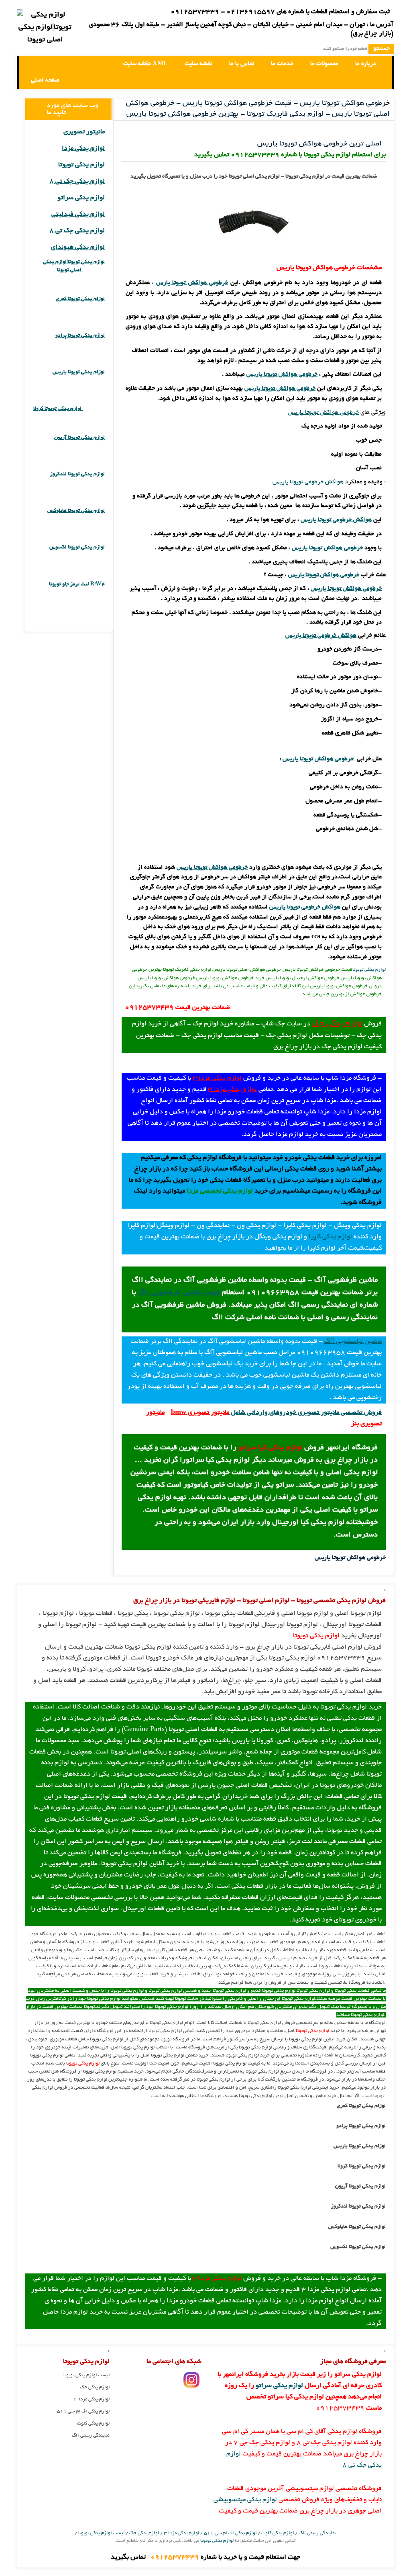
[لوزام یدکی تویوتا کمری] (94, 307)
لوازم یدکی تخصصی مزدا (220, 1191)
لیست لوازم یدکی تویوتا (86, 2375)
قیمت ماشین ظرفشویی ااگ (179, 1293)
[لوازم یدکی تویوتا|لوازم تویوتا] (45, 28)
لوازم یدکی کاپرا (330, 1237)
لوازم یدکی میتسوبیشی (245, 2500)
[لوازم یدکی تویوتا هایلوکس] (94, 519)
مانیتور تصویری (84, 132)
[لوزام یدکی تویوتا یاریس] (94, 380)
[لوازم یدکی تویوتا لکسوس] (94, 556)
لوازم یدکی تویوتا (369, 970)
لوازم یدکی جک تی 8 (77, 182)
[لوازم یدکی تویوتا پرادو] (94, 344)
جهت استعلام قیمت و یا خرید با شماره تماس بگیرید (205, 2558)
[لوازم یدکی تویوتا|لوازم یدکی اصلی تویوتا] (32, 64)
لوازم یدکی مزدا (83, 149)
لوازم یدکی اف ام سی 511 (83, 2411)
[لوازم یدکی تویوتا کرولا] (94, 409)
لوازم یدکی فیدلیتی (78, 215)
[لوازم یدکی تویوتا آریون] (94, 446)
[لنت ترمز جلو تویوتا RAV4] (94, 592)
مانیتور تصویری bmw (200, 1413)
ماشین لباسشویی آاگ (353, 1342)
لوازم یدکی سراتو (81, 198)
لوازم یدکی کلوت (93, 2424)
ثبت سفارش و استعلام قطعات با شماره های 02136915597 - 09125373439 (280, 12)
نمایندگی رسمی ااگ (91, 2436)
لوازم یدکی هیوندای (78, 248)
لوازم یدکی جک (337, 1024)
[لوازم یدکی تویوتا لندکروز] (94, 482)
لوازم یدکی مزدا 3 (217, 1078)
